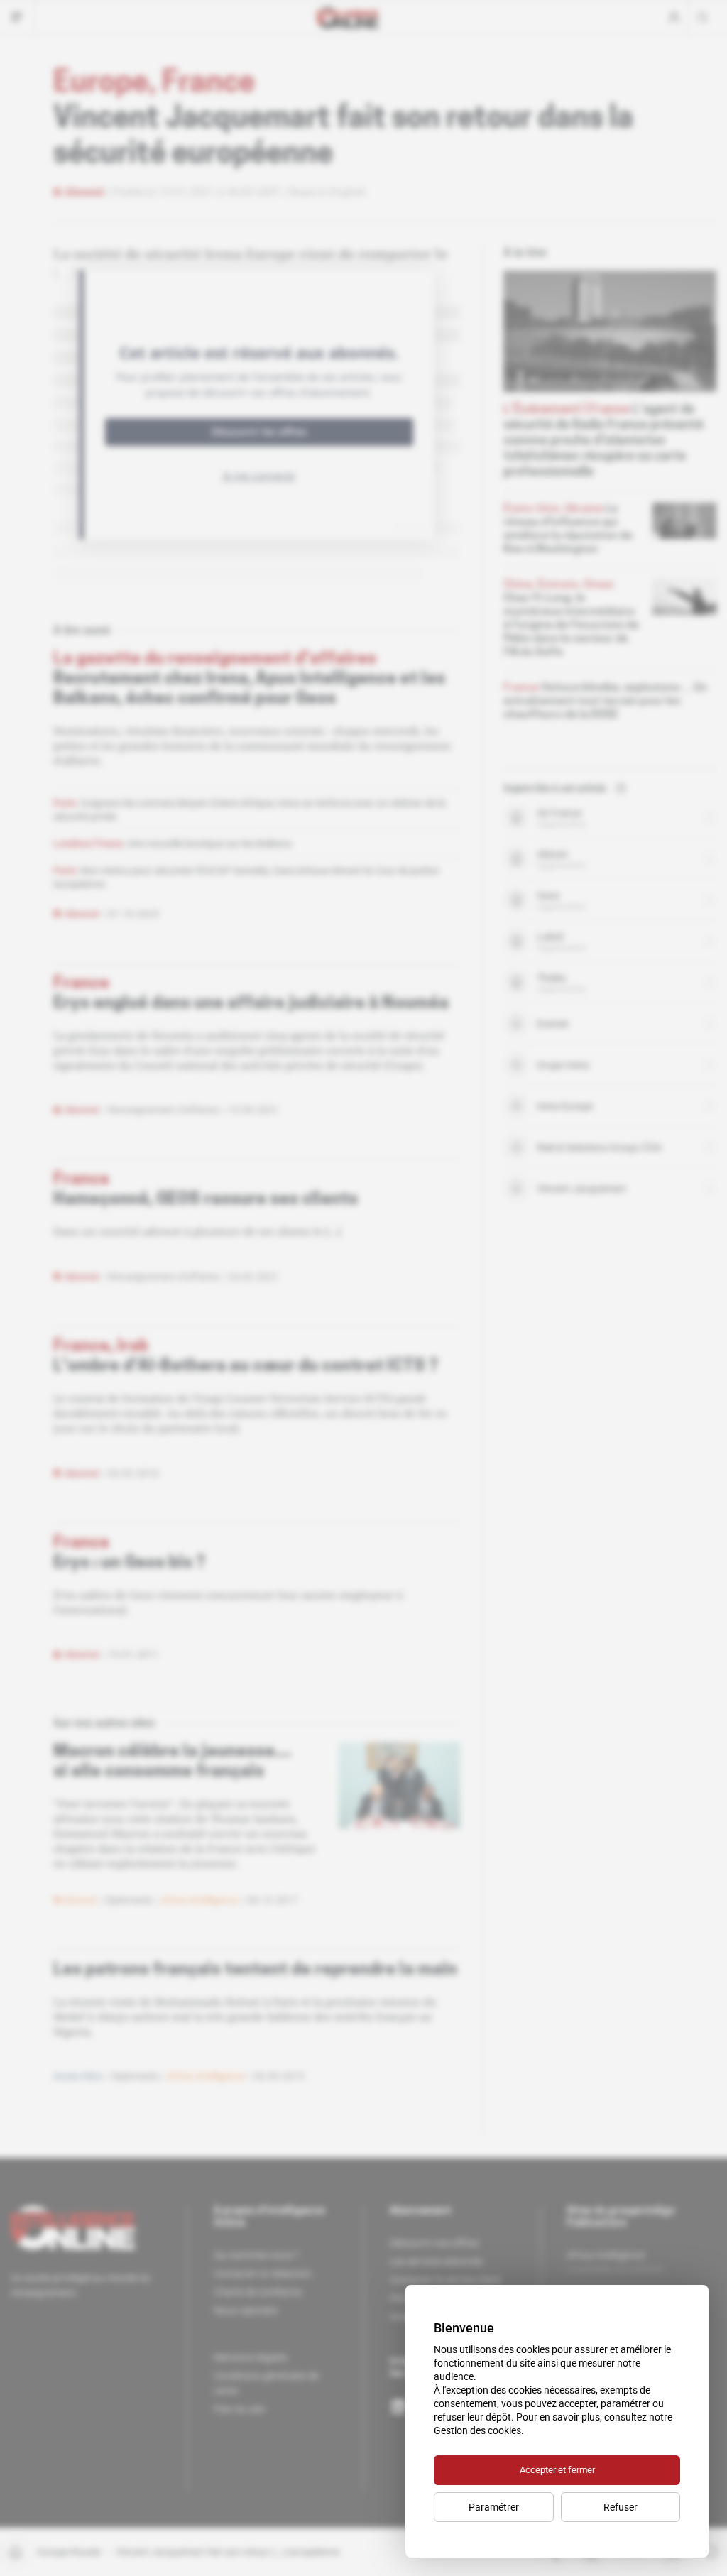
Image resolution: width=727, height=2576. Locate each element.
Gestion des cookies (477, 2430)
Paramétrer (494, 2507)
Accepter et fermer (557, 2470)
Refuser (621, 2507)
